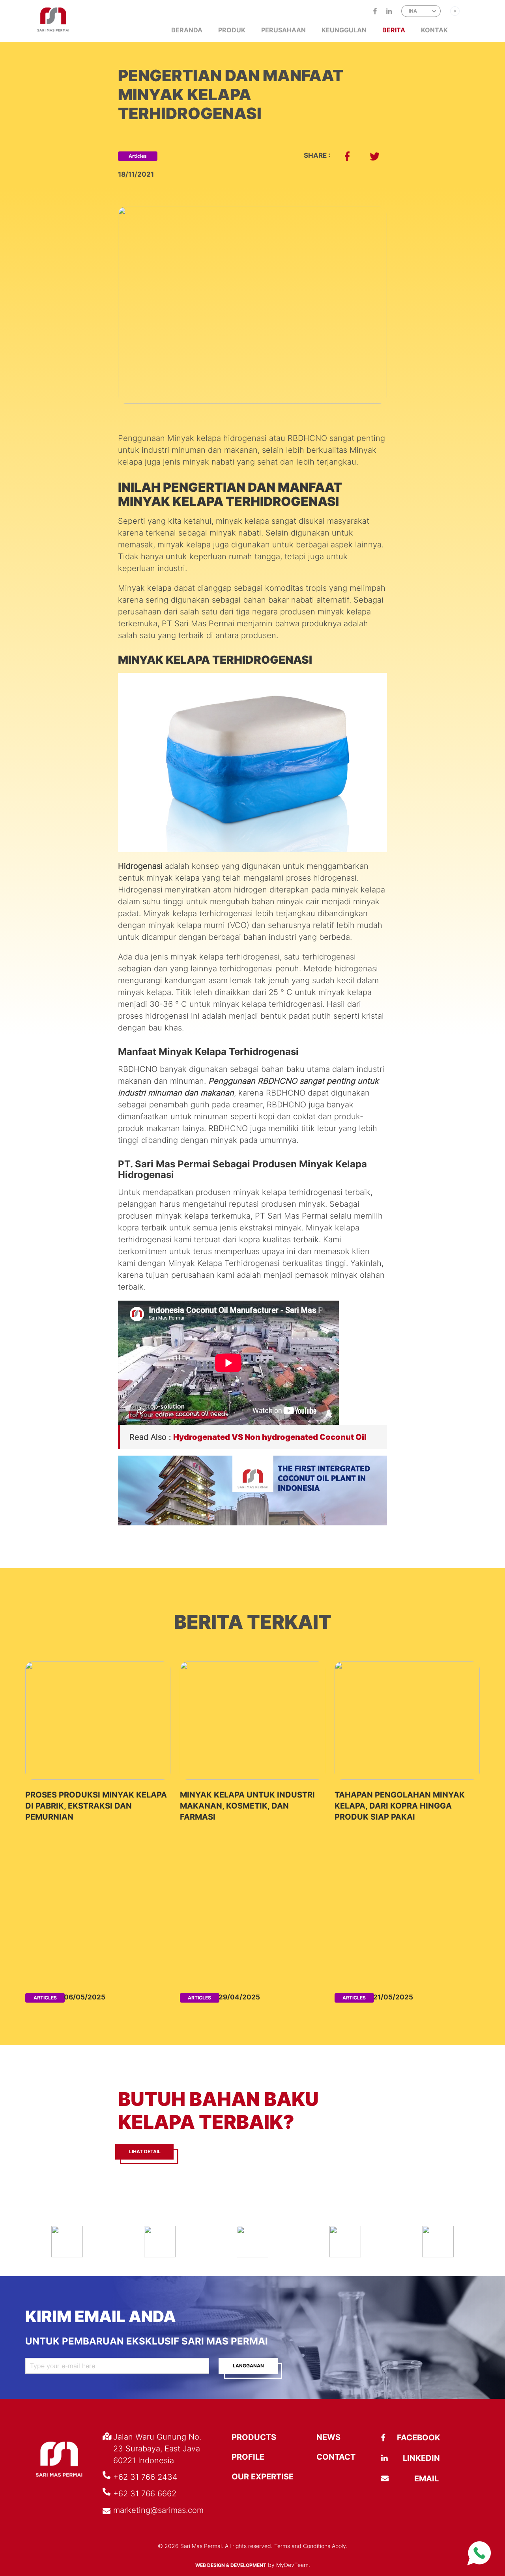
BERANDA (187, 30)
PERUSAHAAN (283, 30)
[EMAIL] (400, 2479)
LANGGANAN (248, 2366)
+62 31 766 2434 (145, 2477)
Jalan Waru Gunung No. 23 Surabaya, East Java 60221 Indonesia (157, 2449)
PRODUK (232, 30)
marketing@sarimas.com (158, 2510)
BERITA (394, 30)
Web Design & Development (231, 2565)
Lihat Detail (145, 2151)
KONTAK (434, 30)
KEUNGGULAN (344, 30)
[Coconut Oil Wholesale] (252, 1523)
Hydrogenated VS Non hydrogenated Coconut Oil (270, 1437)
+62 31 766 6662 (145, 2494)
